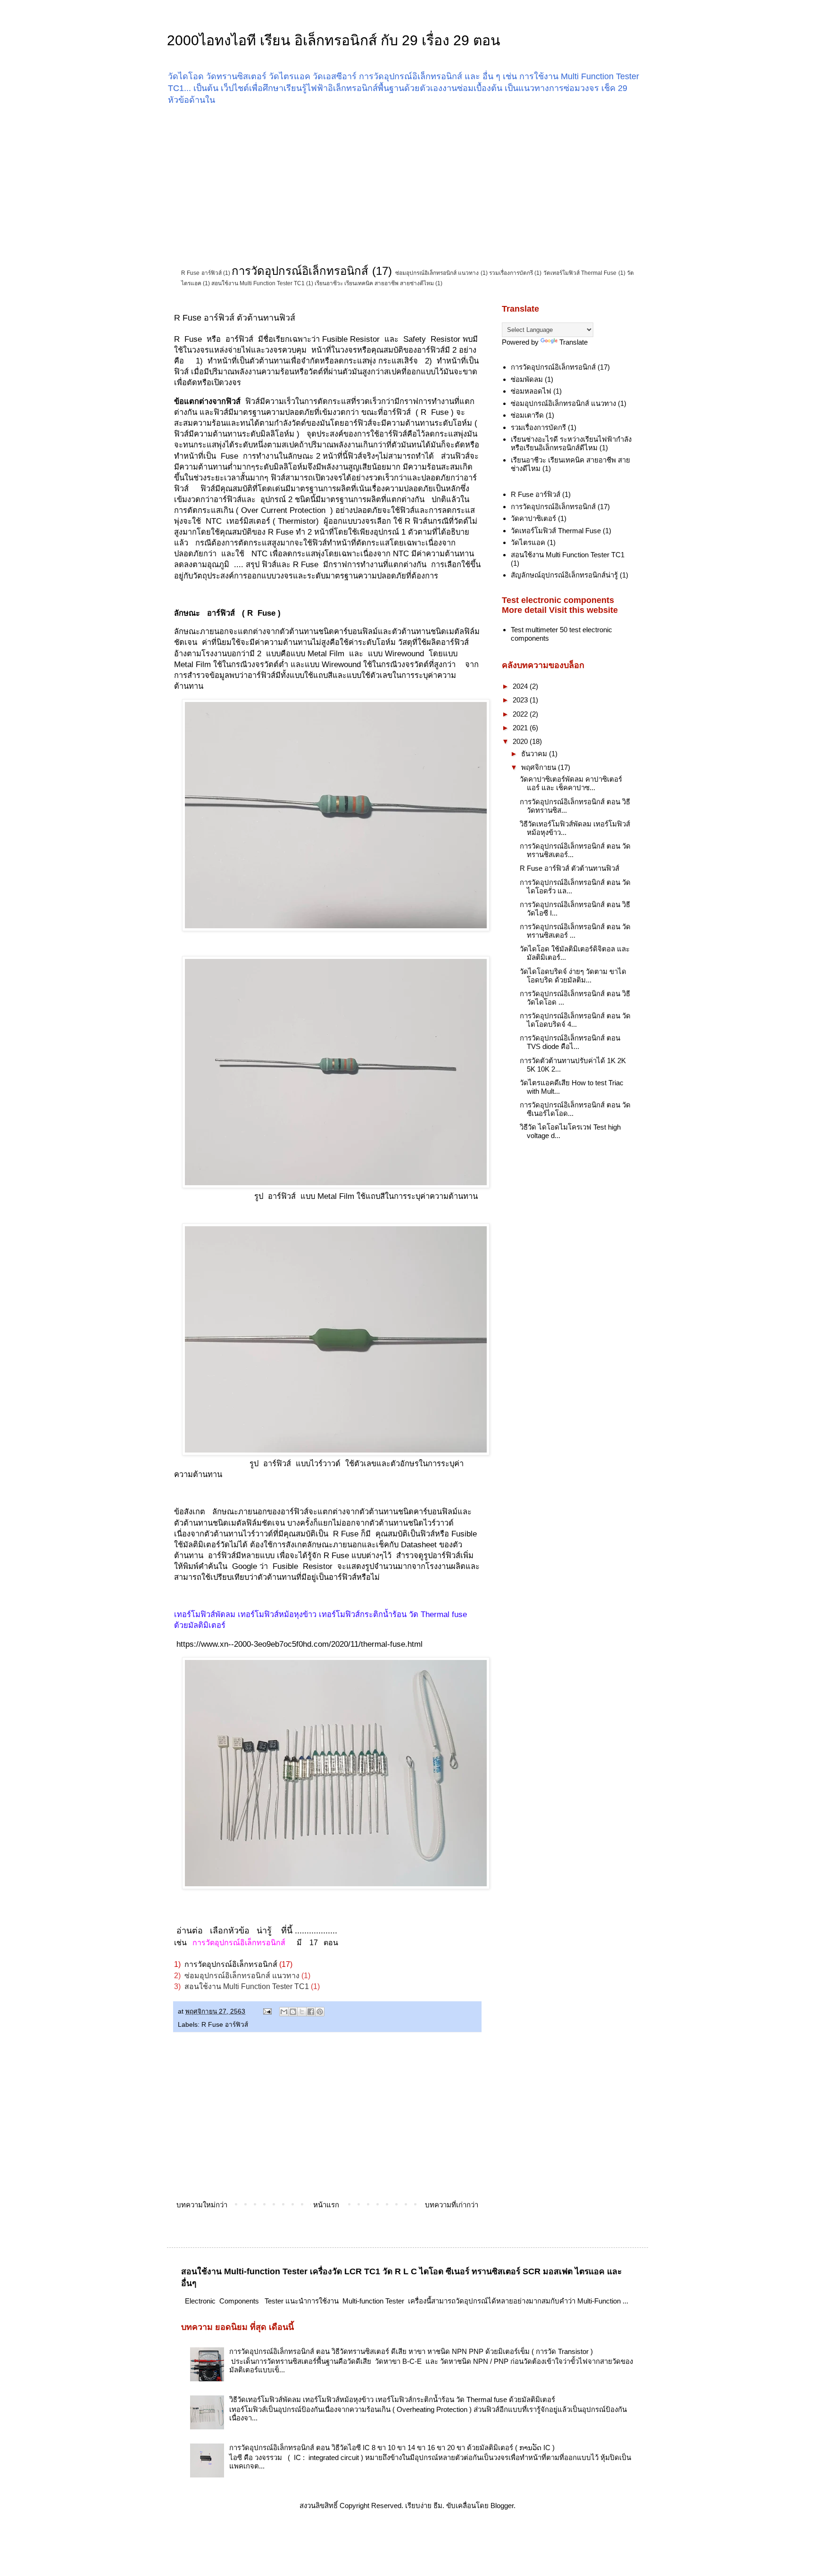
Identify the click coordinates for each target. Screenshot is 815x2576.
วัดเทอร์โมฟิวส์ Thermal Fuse (580, 273)
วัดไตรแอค (528, 542)
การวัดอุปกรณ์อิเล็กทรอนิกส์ (300, 271)
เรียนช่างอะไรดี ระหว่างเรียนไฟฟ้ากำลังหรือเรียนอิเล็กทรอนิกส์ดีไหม (571, 443)
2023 (521, 700)
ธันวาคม (535, 754)
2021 (521, 728)
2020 (521, 741)
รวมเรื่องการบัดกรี (511, 273)
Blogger (502, 2506)
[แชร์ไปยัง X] (302, 2012)
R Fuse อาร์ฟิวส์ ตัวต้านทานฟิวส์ (570, 868)
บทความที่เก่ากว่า (452, 2205)
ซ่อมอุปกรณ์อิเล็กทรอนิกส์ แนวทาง (437, 273)
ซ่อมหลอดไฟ (531, 391)
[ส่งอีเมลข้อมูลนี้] (284, 2012)
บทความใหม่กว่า (202, 2205)
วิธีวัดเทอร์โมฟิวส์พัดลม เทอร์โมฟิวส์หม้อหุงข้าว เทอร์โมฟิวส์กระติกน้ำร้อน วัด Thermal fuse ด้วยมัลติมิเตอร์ (392, 2399)
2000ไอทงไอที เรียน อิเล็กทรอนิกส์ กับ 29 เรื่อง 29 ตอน (334, 40)
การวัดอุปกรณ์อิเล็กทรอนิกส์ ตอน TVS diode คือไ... (570, 1042)
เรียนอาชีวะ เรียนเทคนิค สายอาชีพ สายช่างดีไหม (374, 283)
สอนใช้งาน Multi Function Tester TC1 (258, 283)
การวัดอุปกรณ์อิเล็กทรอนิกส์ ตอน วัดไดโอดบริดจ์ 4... (575, 1020)
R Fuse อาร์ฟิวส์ (201, 273)
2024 (521, 686)
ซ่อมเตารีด (527, 415)
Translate (574, 342)
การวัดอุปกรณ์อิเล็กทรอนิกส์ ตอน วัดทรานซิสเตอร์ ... (575, 931)
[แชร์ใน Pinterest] (320, 2012)
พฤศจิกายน (540, 767)
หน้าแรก (326, 2205)
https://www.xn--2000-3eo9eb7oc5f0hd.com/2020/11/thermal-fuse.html (298, 1644)
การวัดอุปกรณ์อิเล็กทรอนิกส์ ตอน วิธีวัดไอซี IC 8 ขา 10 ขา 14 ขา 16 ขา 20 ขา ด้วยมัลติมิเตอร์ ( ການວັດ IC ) (392, 2448)
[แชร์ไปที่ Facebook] (311, 2012)
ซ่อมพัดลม (527, 379)
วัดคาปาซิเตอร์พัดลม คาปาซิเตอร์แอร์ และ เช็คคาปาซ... (571, 783)
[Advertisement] (407, 184)
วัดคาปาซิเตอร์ (533, 518)
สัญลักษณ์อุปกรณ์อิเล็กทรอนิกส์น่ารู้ (564, 575)
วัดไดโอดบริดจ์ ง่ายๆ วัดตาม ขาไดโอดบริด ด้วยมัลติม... (573, 976)
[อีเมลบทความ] (267, 2011)
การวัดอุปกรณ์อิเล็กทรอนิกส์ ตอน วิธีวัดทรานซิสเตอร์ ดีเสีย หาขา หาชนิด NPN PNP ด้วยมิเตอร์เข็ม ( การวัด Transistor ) (411, 2351)
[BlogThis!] (293, 2012)
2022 (521, 714)
